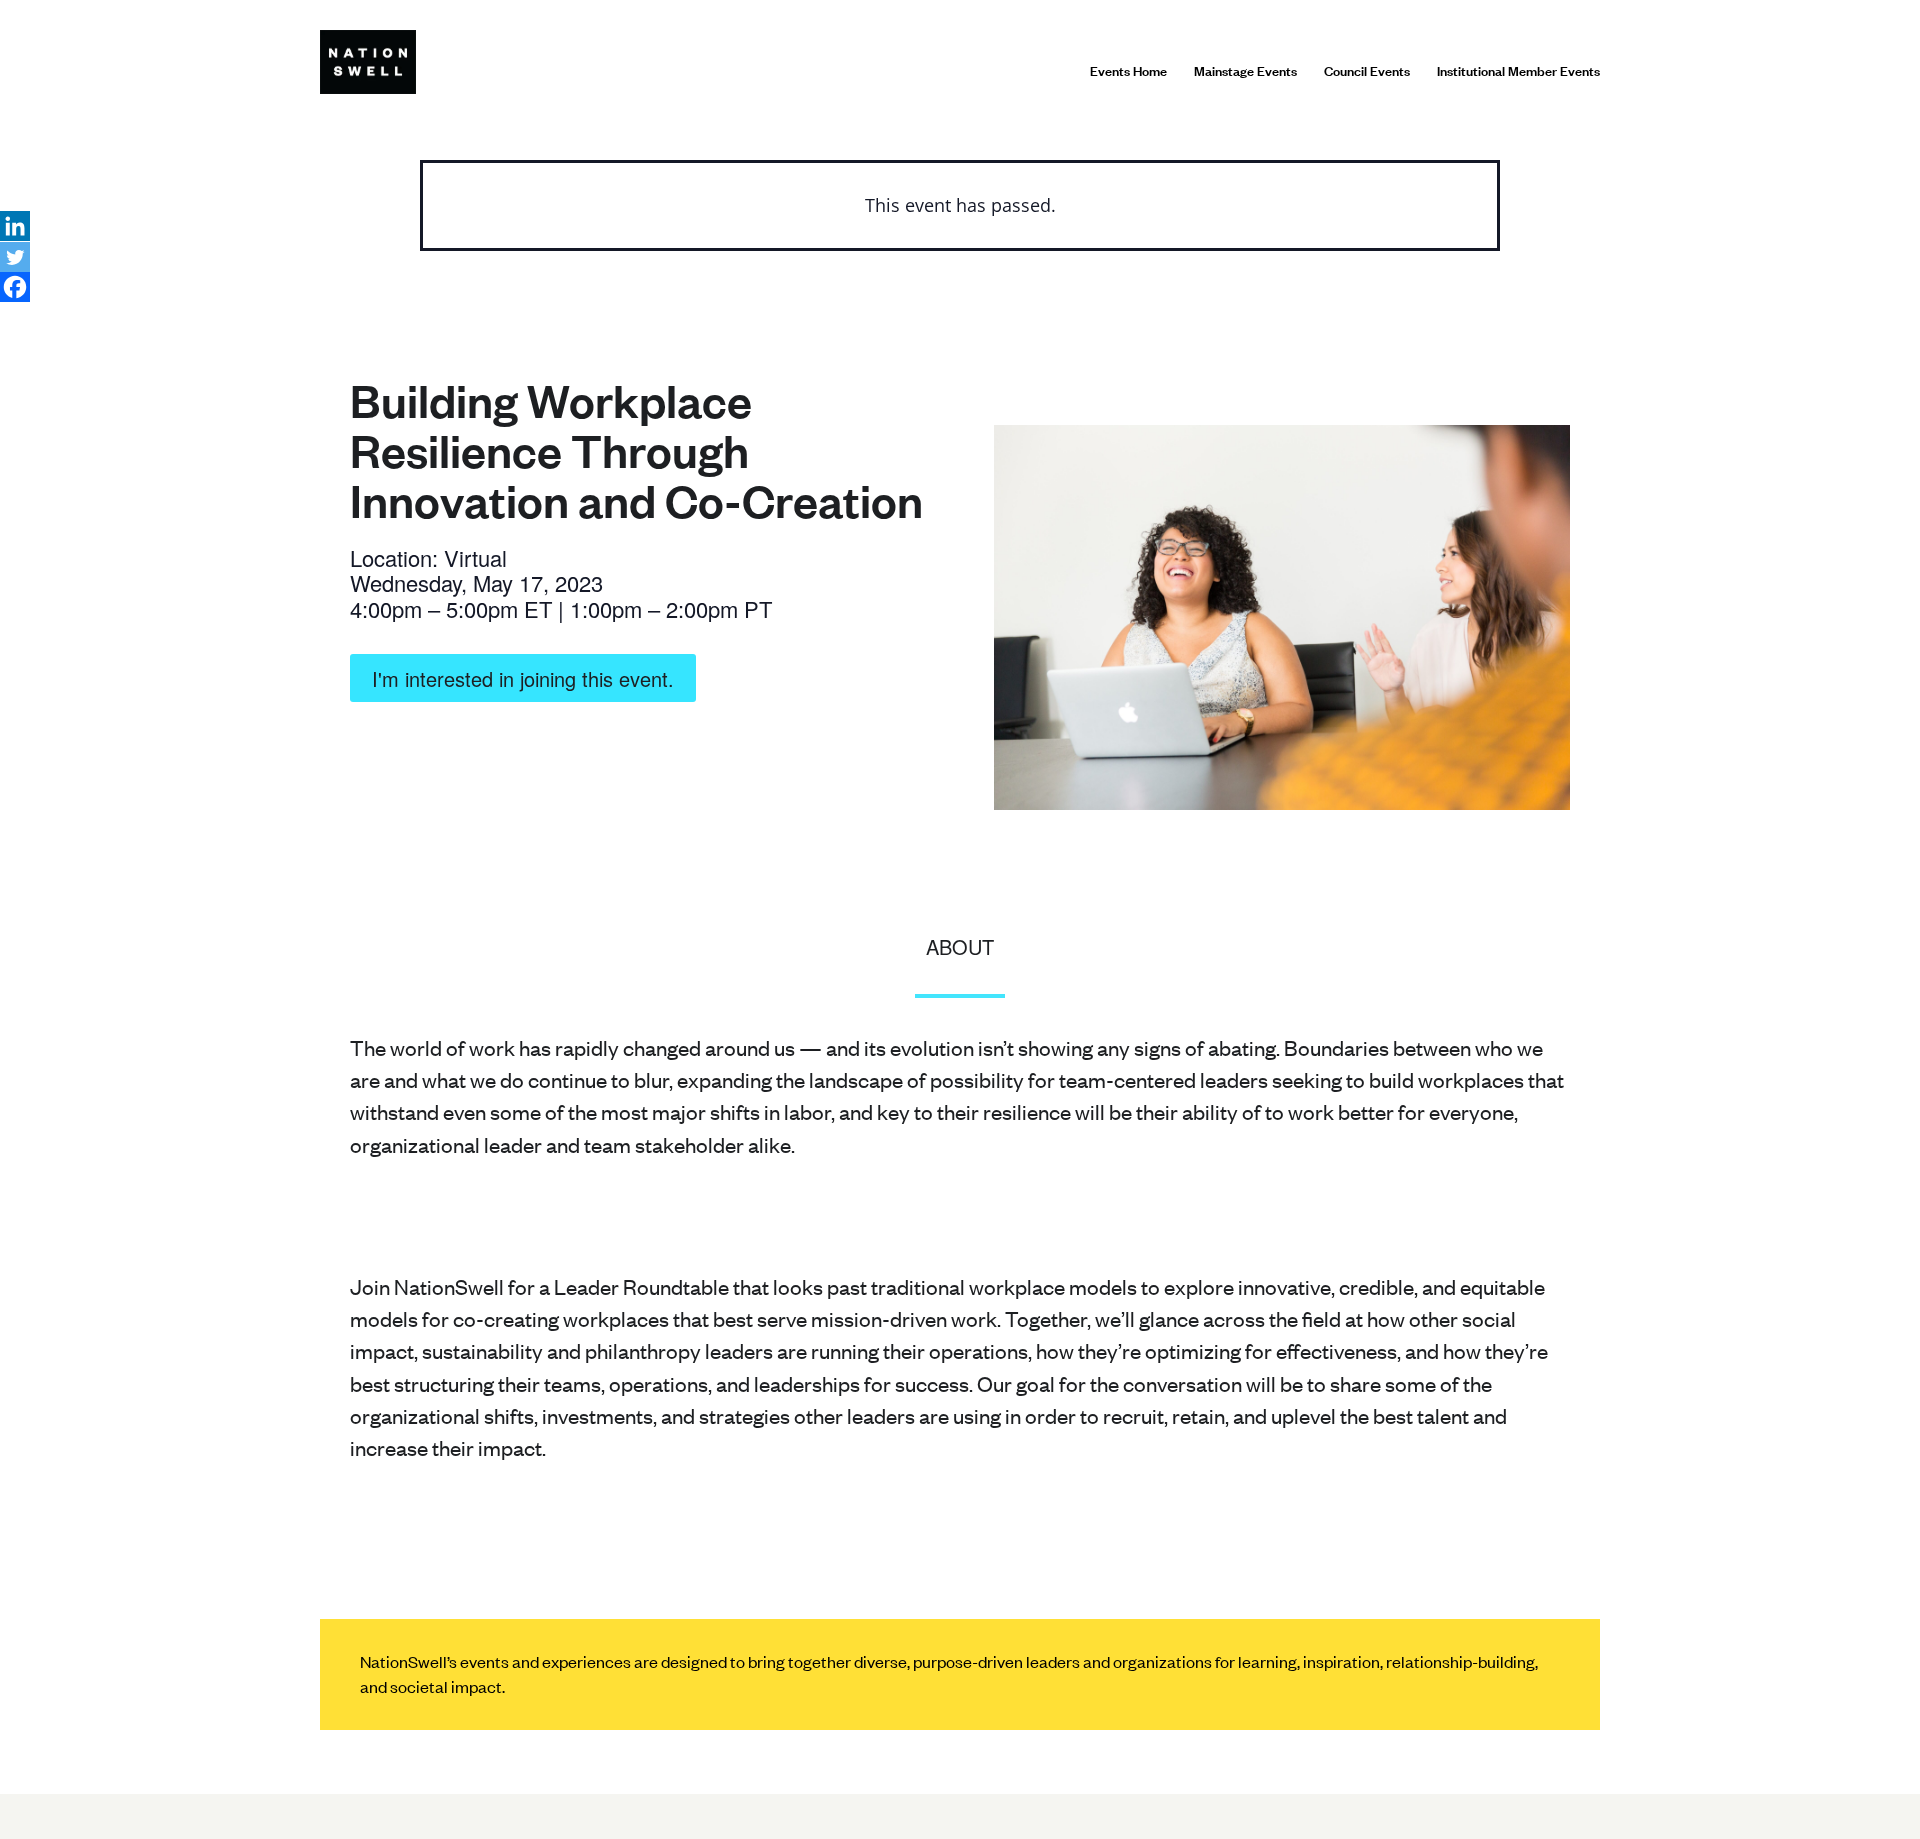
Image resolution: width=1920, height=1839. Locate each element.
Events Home (1128, 70)
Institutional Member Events (1518, 70)
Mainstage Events (1245, 70)
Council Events (1367, 70)
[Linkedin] (15, 226)
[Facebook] (15, 287)
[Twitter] (15, 257)
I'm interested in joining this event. (523, 678)
